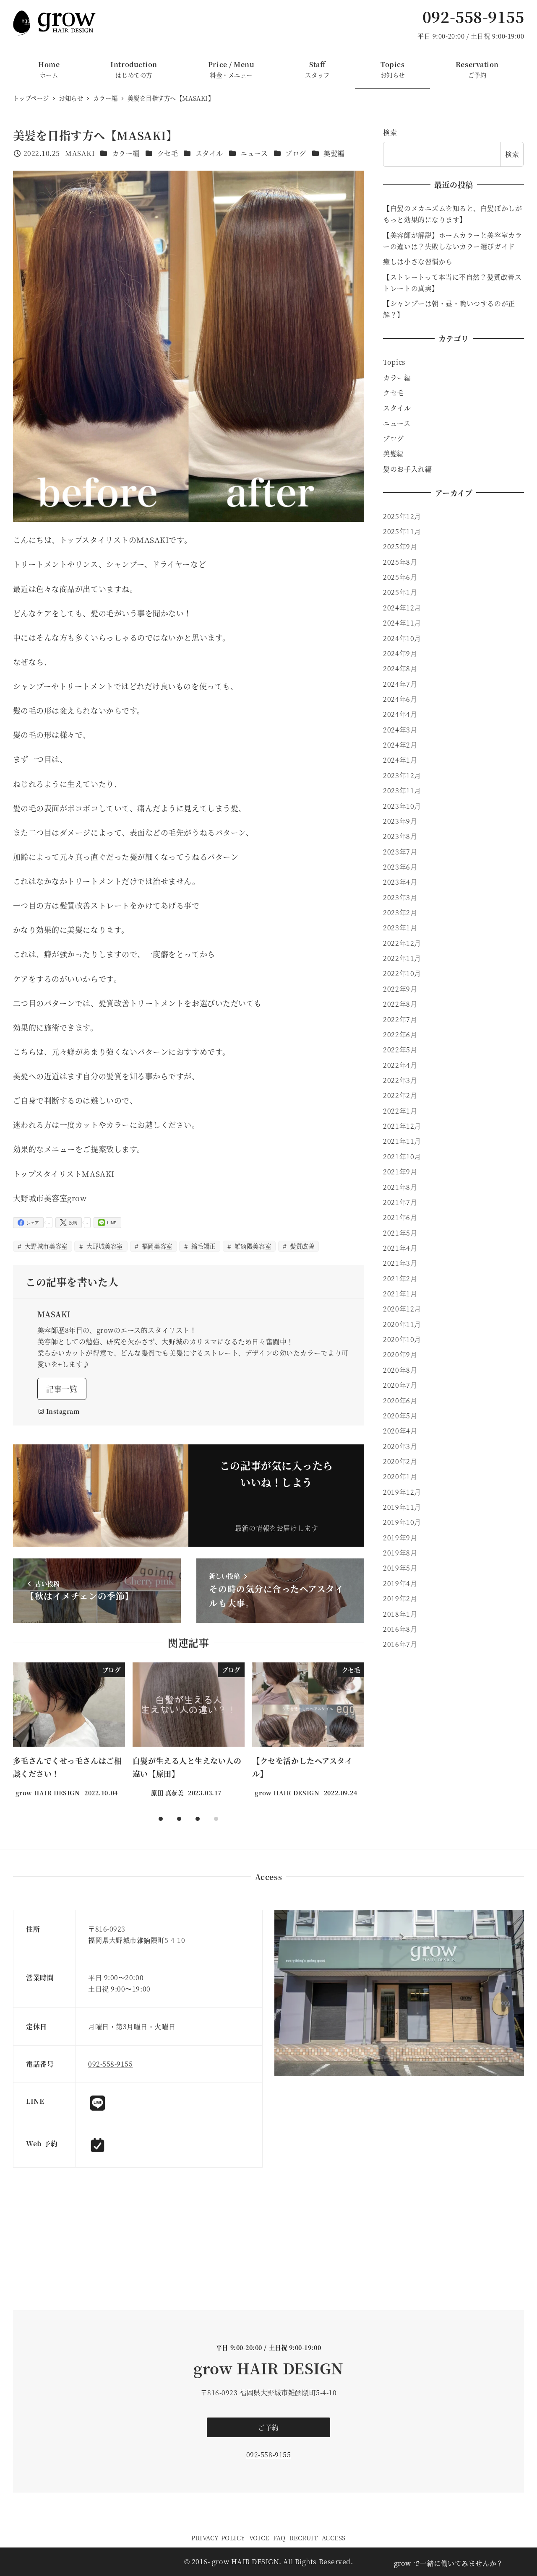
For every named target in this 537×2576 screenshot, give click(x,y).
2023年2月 (400, 913)
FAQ (279, 2538)
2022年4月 (400, 1065)
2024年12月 (402, 608)
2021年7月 (400, 1202)
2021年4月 (400, 1248)
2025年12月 (402, 516)
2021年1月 (400, 1294)
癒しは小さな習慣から (418, 261)
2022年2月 (400, 1095)
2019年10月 (402, 1522)
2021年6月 (400, 1217)
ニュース (254, 153)
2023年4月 (400, 882)
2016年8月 (400, 1629)
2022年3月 (400, 1080)
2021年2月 (400, 1279)
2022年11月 (402, 958)
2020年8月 (400, 1370)
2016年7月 (400, 1644)
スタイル (209, 153)
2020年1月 (400, 1476)
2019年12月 (402, 1492)
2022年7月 (400, 1019)
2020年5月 (400, 1416)
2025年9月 (400, 547)
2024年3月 (400, 730)
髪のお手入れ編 (407, 469)
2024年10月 (402, 638)
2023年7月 (400, 852)
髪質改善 (301, 1246)
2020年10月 (402, 1339)
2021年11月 (402, 1141)
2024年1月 (400, 760)
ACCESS (334, 2538)
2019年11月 (402, 1507)
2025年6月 (400, 577)
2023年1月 (400, 928)
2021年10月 (402, 1157)
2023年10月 (402, 806)
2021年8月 (400, 1187)
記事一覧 (62, 1389)
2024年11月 (402, 623)
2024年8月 (400, 669)
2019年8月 (400, 1553)
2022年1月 (400, 1111)
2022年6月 (400, 1035)
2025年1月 (400, 592)
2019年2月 (400, 1598)
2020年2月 (400, 1461)
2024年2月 (400, 745)
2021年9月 (400, 1172)
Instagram (63, 1411)
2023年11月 (402, 791)
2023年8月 (400, 836)
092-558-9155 (473, 17)
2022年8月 (400, 1004)
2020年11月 (402, 1324)
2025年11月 (402, 531)
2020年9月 (400, 1354)
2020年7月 (400, 1385)
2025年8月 (400, 562)
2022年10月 (402, 973)
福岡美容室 (156, 1246)
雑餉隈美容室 (252, 1246)
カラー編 (126, 153)
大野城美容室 (104, 1246)
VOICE (259, 2538)
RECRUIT (304, 2538)
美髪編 (334, 153)
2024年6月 (400, 699)
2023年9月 (400, 821)
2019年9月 (400, 1538)
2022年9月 (400, 989)
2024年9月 (400, 653)
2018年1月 (400, 1614)
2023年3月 (400, 897)
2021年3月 (400, 1263)
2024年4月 (400, 714)
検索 (390, 132)
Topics (394, 362)
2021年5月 (400, 1233)
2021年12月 (402, 1126)
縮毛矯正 (202, 1246)
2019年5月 (400, 1568)
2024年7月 (400, 684)
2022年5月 (400, 1050)
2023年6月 (400, 867)
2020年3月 (400, 1446)
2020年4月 (400, 1431)
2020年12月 (402, 1309)
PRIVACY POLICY (218, 2538)
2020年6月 (400, 1401)
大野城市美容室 (45, 1246)
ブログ (296, 153)
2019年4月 (400, 1583)
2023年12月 (402, 775)
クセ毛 (168, 153)
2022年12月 (402, 943)
